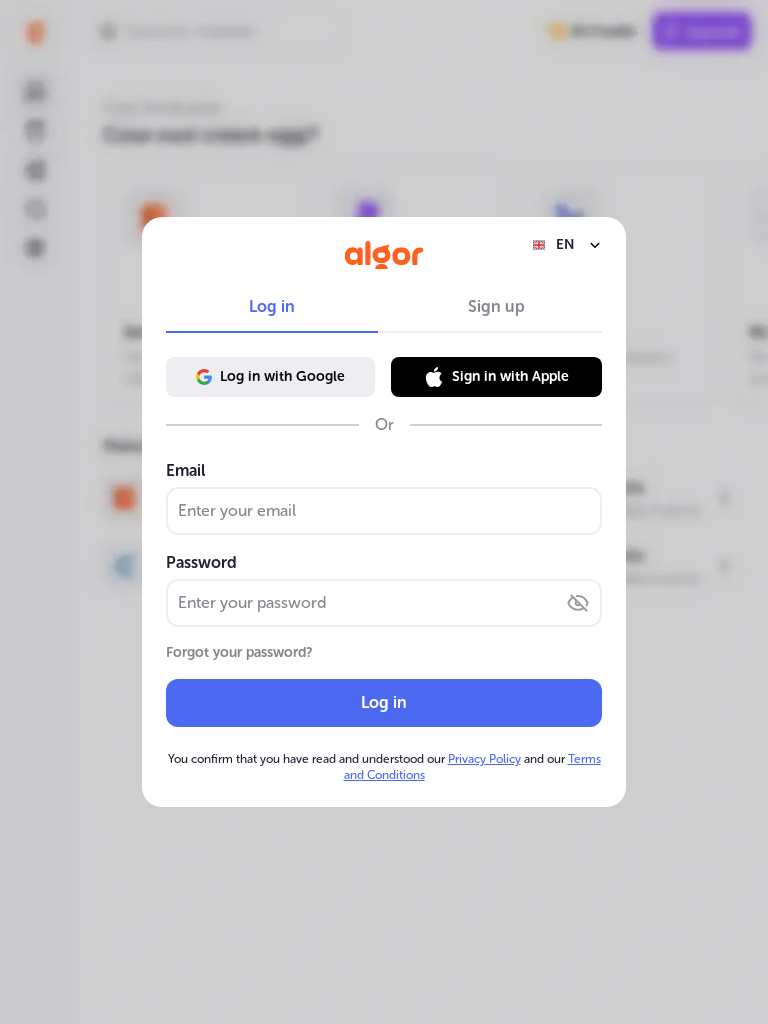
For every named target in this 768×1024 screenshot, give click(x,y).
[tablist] (384, 307)
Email (185, 470)
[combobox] (567, 245)
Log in (384, 702)
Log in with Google (282, 376)
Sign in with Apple (510, 376)
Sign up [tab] (496, 306)
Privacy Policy (484, 759)
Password (201, 562)
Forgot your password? (239, 652)
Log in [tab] (272, 306)
